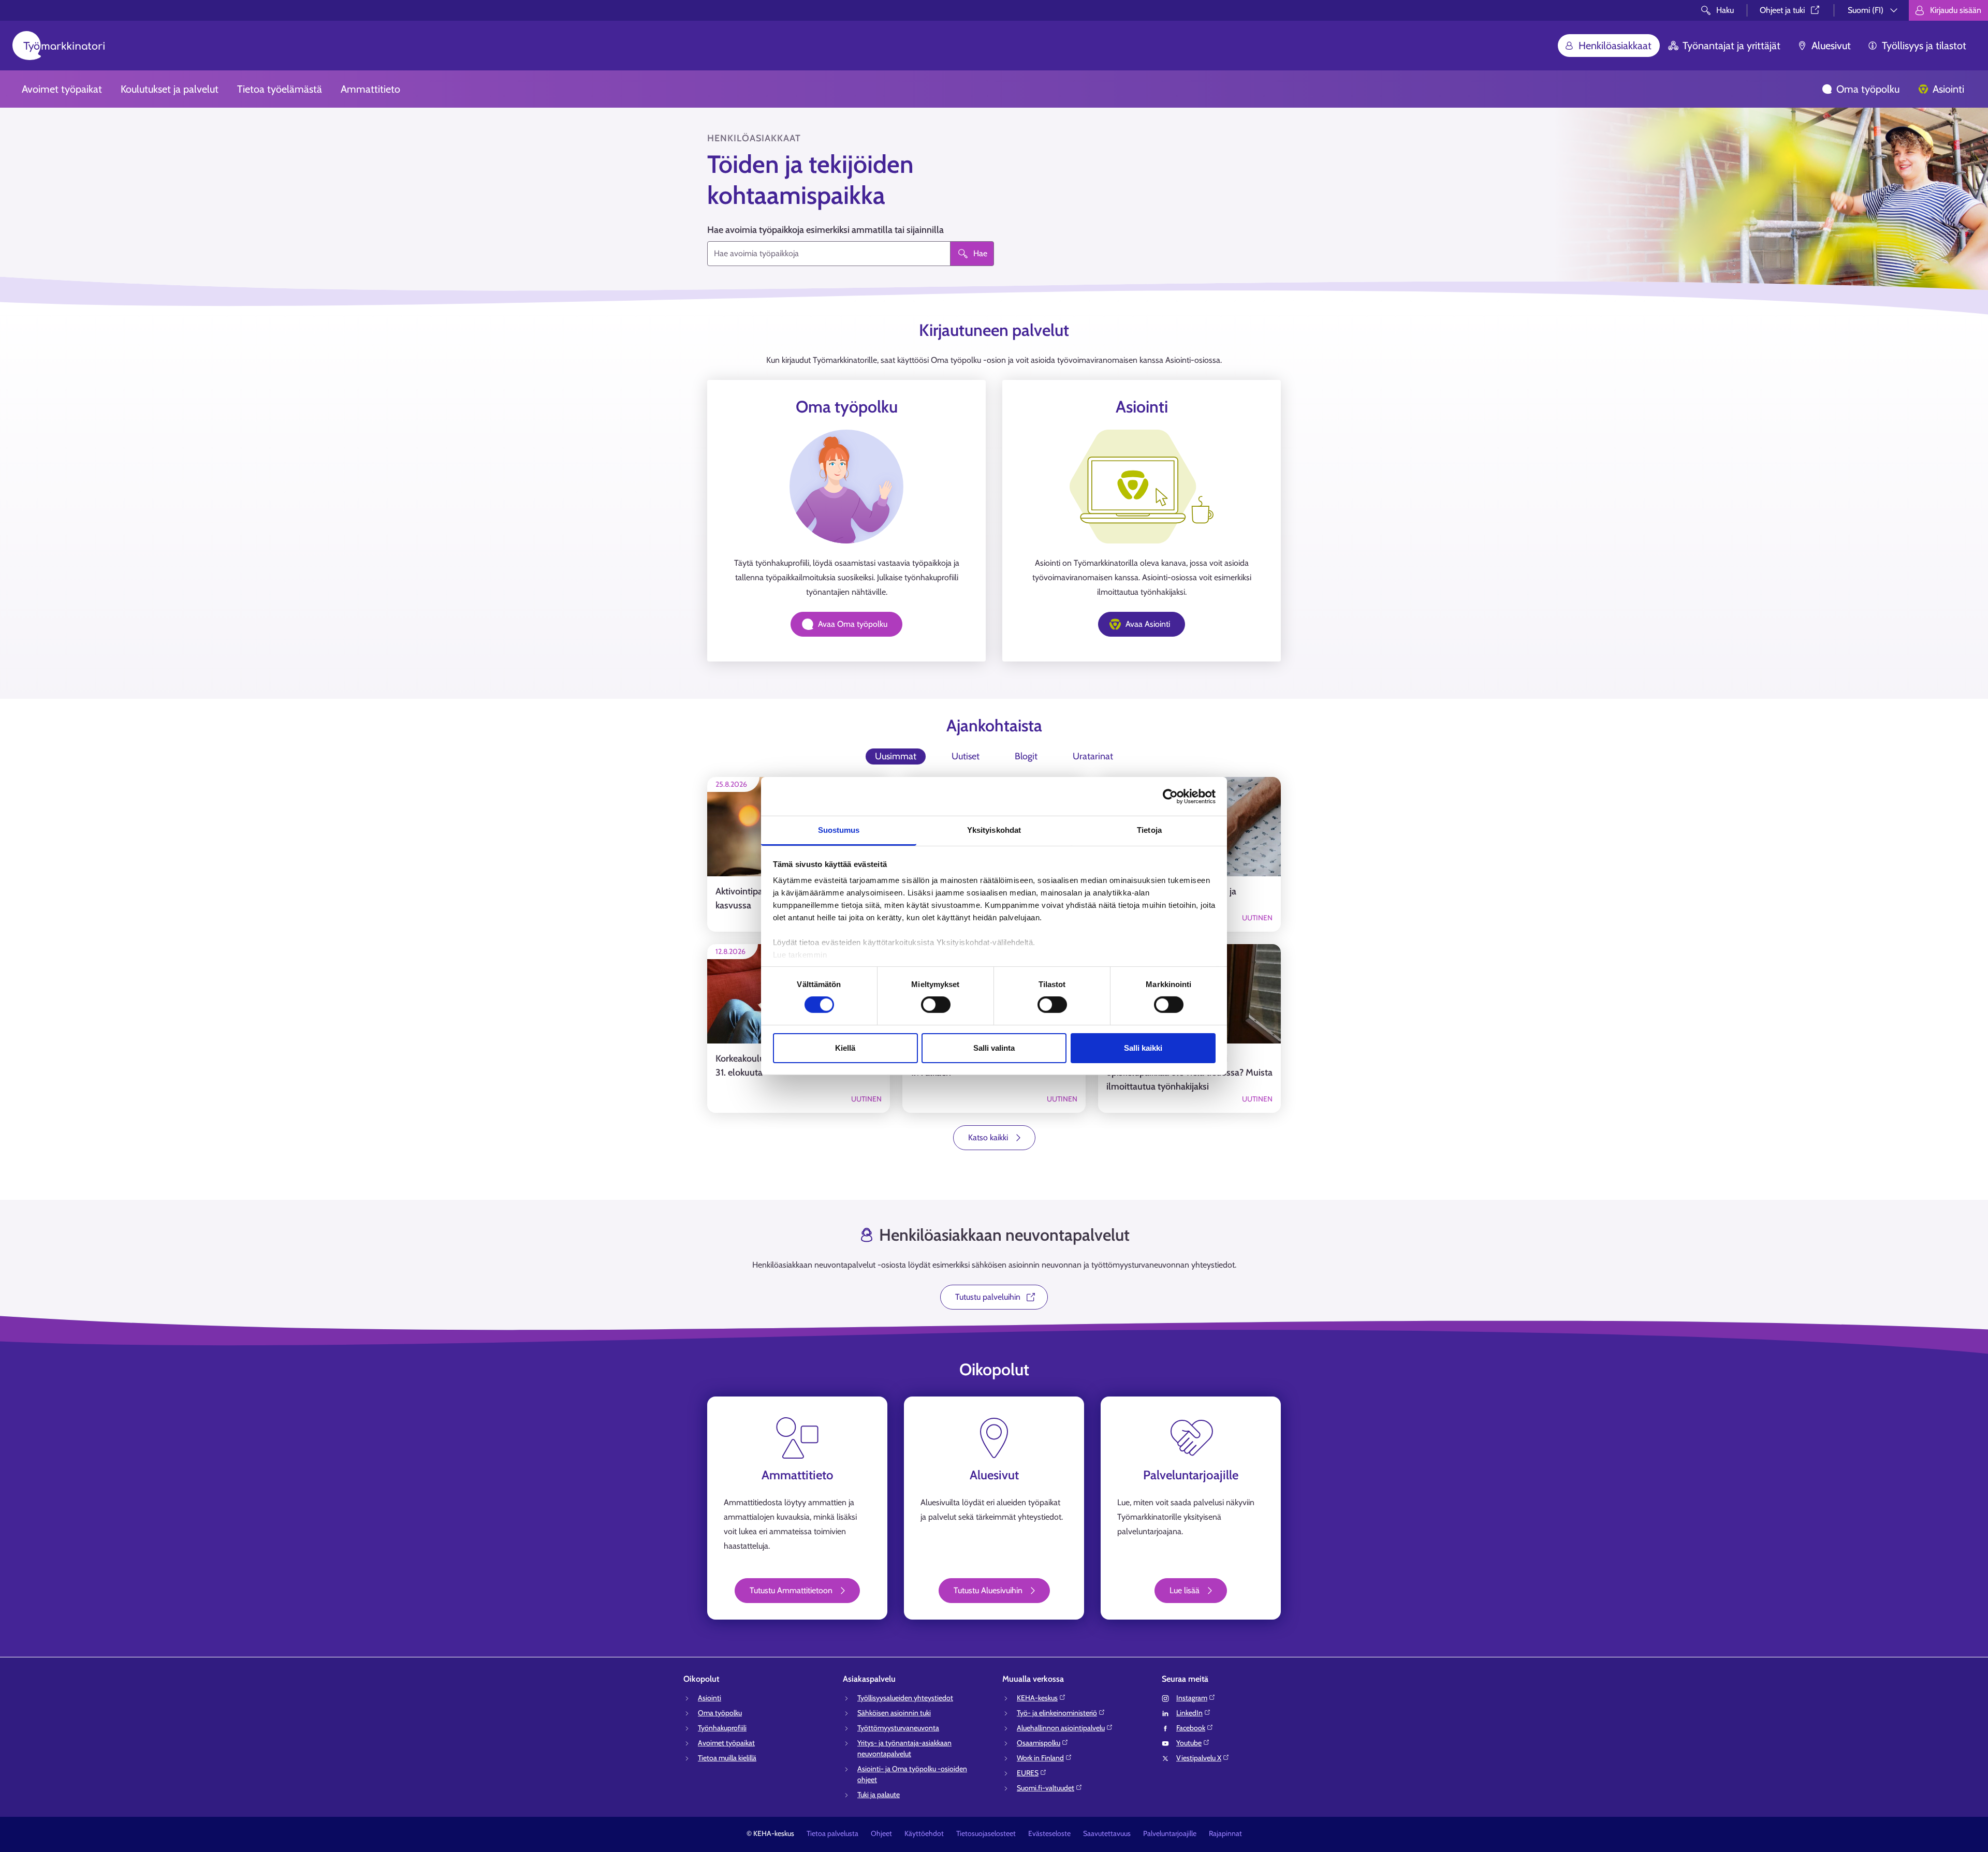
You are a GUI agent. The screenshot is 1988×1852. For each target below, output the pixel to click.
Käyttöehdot (924, 1833)
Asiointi (1948, 89)
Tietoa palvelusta (832, 1833)
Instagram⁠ (1192, 1698)
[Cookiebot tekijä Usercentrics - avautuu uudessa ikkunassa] (1170, 796)
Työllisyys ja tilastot (1924, 46)
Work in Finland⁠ (1040, 1758)
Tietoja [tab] (1149, 830)
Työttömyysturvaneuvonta (898, 1728)
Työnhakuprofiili (722, 1728)
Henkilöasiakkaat (1615, 46)
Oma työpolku (1868, 89)
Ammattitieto (370, 89)
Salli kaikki (1143, 1048)
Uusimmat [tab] (896, 756)
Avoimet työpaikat (62, 89)
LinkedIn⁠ (1189, 1713)
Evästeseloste (1049, 1833)
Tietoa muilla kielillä (727, 1758)
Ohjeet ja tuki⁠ (1782, 10)
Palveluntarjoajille (1170, 1833)
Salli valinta (994, 1048)
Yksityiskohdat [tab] (994, 830)
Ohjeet (881, 1833)
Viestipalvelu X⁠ (1199, 1758)
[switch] (936, 1005)
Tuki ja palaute (879, 1795)
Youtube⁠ (1189, 1743)
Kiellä (845, 1048)
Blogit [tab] (1026, 756)
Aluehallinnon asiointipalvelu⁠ (1061, 1728)
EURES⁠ (1028, 1773)
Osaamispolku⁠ (1039, 1743)
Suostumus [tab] (839, 830)
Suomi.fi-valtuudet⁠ (1046, 1788)
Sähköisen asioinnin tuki (894, 1713)
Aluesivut (1831, 46)
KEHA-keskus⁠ (1037, 1698)
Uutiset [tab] (966, 756)
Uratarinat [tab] (1093, 756)
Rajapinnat (1225, 1833)
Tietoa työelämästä (280, 89)
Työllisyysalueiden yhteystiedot (905, 1698)
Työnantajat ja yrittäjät (1731, 46)
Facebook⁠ (1191, 1728)
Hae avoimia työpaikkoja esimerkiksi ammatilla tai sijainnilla (825, 230)
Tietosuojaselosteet (986, 1833)
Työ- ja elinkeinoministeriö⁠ (1057, 1713)
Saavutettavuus (1107, 1833)
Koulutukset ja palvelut (170, 89)
